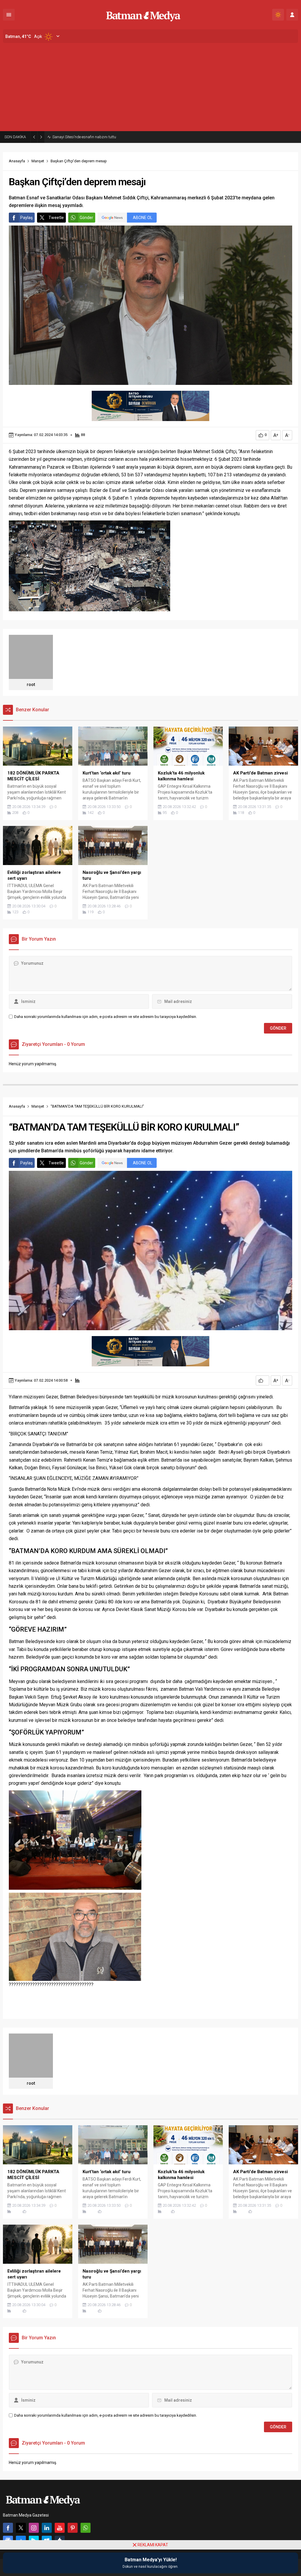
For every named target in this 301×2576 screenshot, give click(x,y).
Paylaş (26, 218)
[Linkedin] (47, 2528)
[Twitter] (21, 2528)
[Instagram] (34, 2528)
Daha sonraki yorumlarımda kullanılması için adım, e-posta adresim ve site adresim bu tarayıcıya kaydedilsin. (106, 1017)
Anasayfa (17, 161)
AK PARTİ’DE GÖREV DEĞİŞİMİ (77, 137)
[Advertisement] (150, 87)
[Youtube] (60, 2528)
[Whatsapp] (86, 2528)
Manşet (38, 161)
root (31, 685)
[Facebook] (8, 2528)
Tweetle (56, 218)
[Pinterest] (73, 2528)
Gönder (86, 218)
